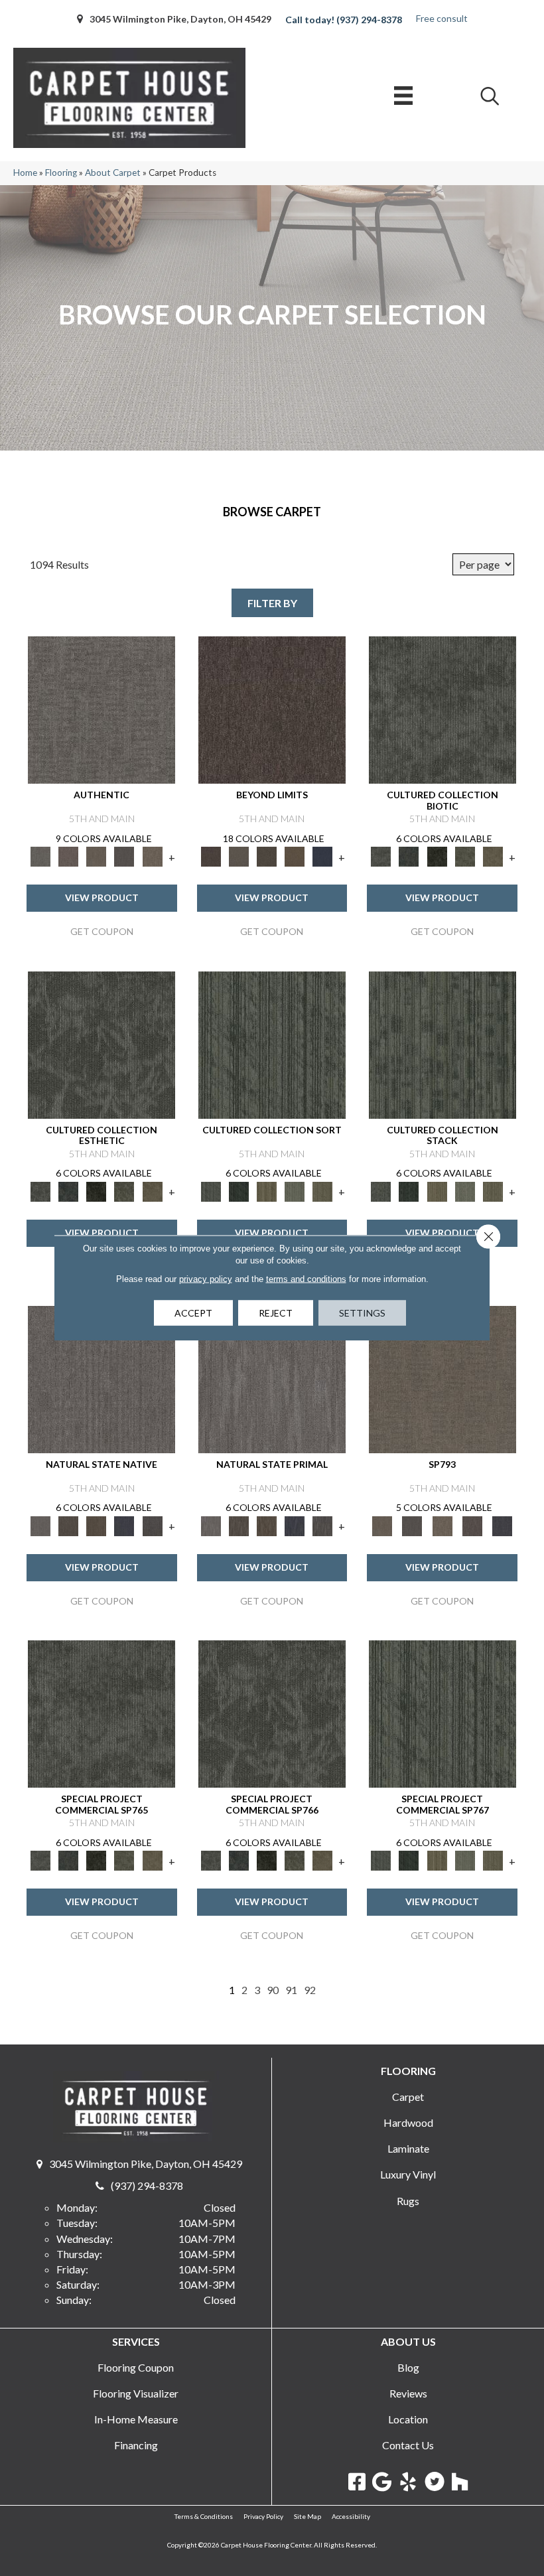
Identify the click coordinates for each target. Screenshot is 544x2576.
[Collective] (437, 856)
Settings (362, 1313)
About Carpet (113, 173)
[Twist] (322, 1190)
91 (291, 1990)
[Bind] (272, 1044)
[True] (503, 1525)
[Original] (153, 1525)
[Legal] (124, 856)
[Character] (409, 856)
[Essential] (68, 1525)
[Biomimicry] (442, 709)
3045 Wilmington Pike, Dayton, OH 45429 (180, 19)
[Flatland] (322, 856)
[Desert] (239, 856)
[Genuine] (96, 856)
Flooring (61, 173)
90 (273, 1990)
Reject (276, 1313)
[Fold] (267, 1190)
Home (25, 173)
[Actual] (102, 709)
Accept (193, 1313)
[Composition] (465, 856)
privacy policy (206, 1279)
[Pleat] (295, 1190)
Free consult (442, 18)
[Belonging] (102, 1378)
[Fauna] (295, 856)
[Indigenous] (96, 1525)
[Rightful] (472, 1525)
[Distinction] (493, 856)
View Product (102, 897)
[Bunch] (239, 1190)
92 (310, 1990)
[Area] (272, 709)
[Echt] (68, 856)
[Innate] (124, 1525)
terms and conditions (306, 1279)
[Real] (153, 856)
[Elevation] (267, 856)
